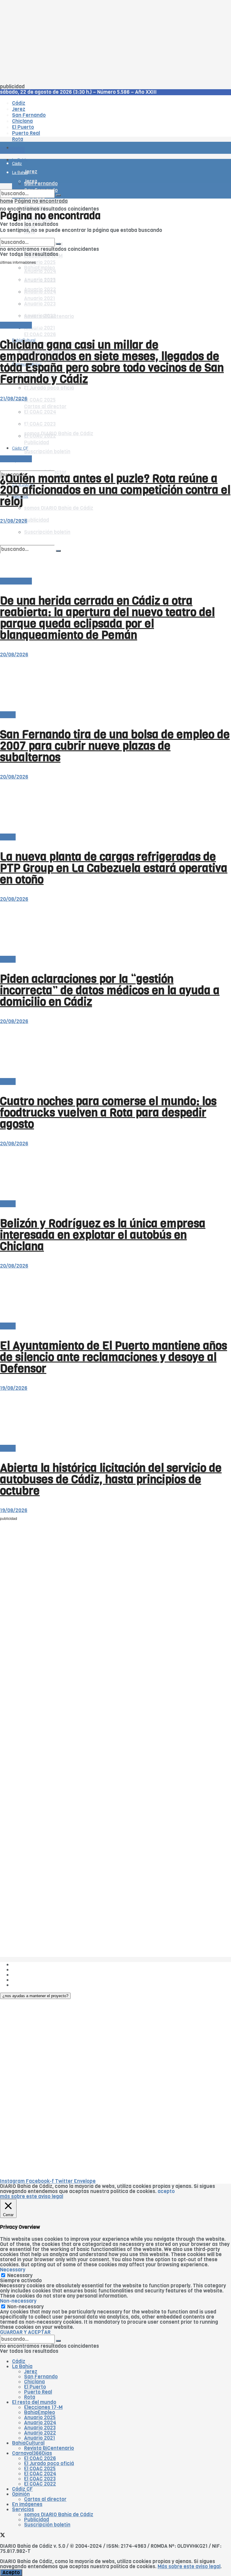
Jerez (31, 2372)
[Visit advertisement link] (15, 165)
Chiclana (34, 2382)
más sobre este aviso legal (32, 2196)
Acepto (11, 2573)
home (7, 201)
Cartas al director (45, 2499)
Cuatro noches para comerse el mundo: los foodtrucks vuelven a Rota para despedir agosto (108, 1113)
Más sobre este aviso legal (189, 2567)
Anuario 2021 (40, 2438)
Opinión (21, 2494)
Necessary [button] (13, 2270)
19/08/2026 (14, 1388)
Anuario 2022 (40, 2433)
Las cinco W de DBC (35, 1970)
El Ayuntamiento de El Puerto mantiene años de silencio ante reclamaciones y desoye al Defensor (114, 1357)
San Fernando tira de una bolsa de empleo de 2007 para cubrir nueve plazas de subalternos (115, 746)
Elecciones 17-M (43, 2407)
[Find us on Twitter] (3, 466)
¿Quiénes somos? (33, 1965)
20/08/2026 (14, 655)
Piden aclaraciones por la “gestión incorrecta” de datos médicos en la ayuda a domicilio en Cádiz (110, 990)
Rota (30, 2397)
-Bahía (8, 715)
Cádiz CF (20, 389)
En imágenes (27, 2504)
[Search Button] (58, 195)
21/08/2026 (14, 399)
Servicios (23, 2509)
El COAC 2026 (40, 334)
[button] (35, 1996)
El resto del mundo (28, 235)
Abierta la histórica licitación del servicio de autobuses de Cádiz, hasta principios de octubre (111, 1479)
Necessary (20, 2275)
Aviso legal (25, 1980)
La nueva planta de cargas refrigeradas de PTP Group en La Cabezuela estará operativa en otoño (114, 868)
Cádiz (19, 2361)
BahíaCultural (28, 2443)
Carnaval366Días (32, 2453)
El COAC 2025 (40, 400)
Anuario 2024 (40, 2423)
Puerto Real (38, 2392)
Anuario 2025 (40, 262)
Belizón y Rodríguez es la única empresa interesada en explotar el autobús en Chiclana (103, 1235)
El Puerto (35, 2387)
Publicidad (37, 520)
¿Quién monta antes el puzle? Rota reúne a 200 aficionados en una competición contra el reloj (115, 490)
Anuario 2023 (40, 2428)
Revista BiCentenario (49, 2448)
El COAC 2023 (40, 2479)
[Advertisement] (115, 42)
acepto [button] (166, 2191)
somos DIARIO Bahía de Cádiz (59, 508)
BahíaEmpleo (40, 2412)
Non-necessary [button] (18, 2301)
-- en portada (16, 325)
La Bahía (22, 2366)
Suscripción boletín (47, 2525)
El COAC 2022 (40, 2484)
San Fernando (41, 2377)
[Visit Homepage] (63, 131)
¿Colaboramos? (31, 1985)
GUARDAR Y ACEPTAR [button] (25, 2332)
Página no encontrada (41, 201)
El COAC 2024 (40, 2474)
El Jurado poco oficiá (49, 388)
